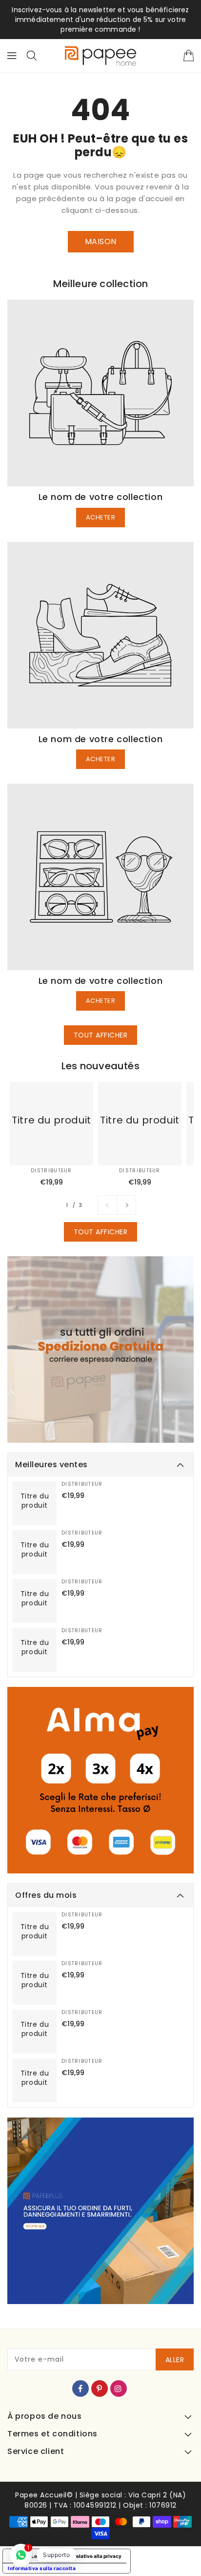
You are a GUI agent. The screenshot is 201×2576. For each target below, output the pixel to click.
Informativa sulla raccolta (42, 2568)
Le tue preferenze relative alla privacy (76, 2556)
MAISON (101, 241)
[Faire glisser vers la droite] (126, 1205)
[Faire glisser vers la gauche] (107, 1205)
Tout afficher (101, 1035)
